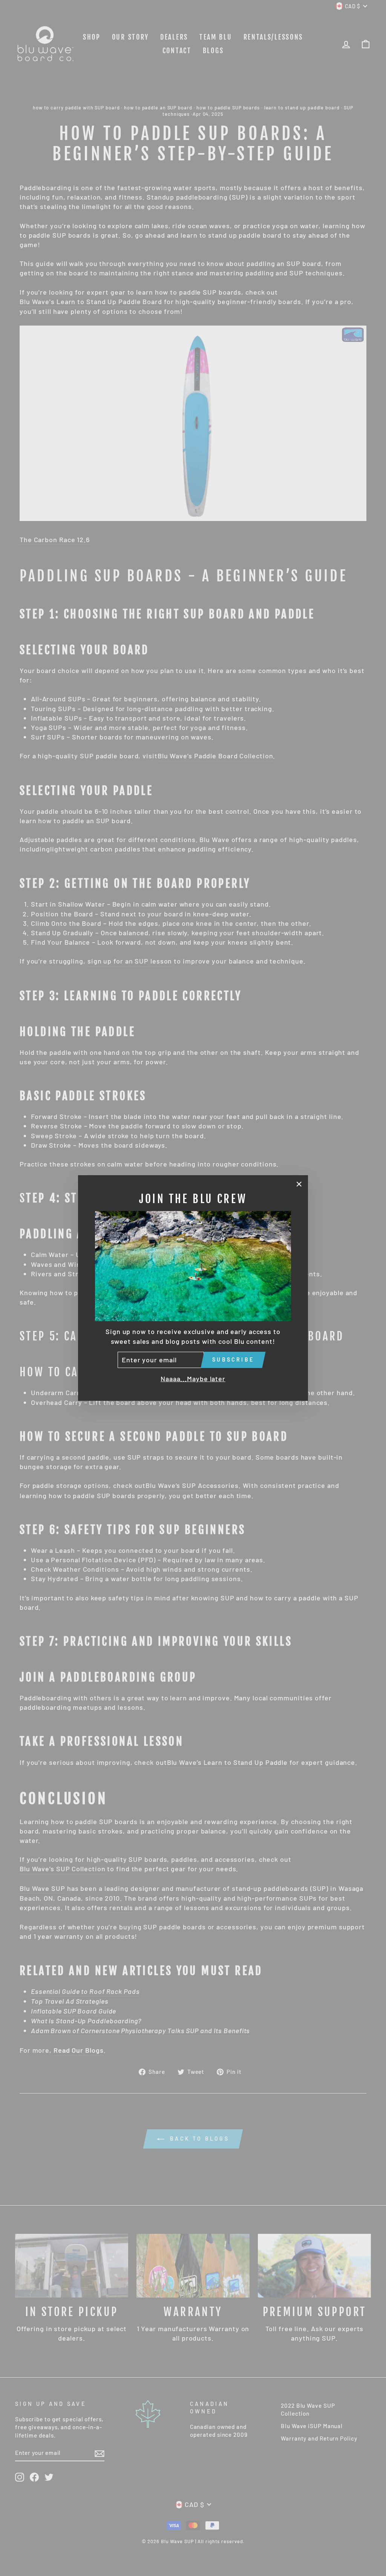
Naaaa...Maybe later (193, 1379)
